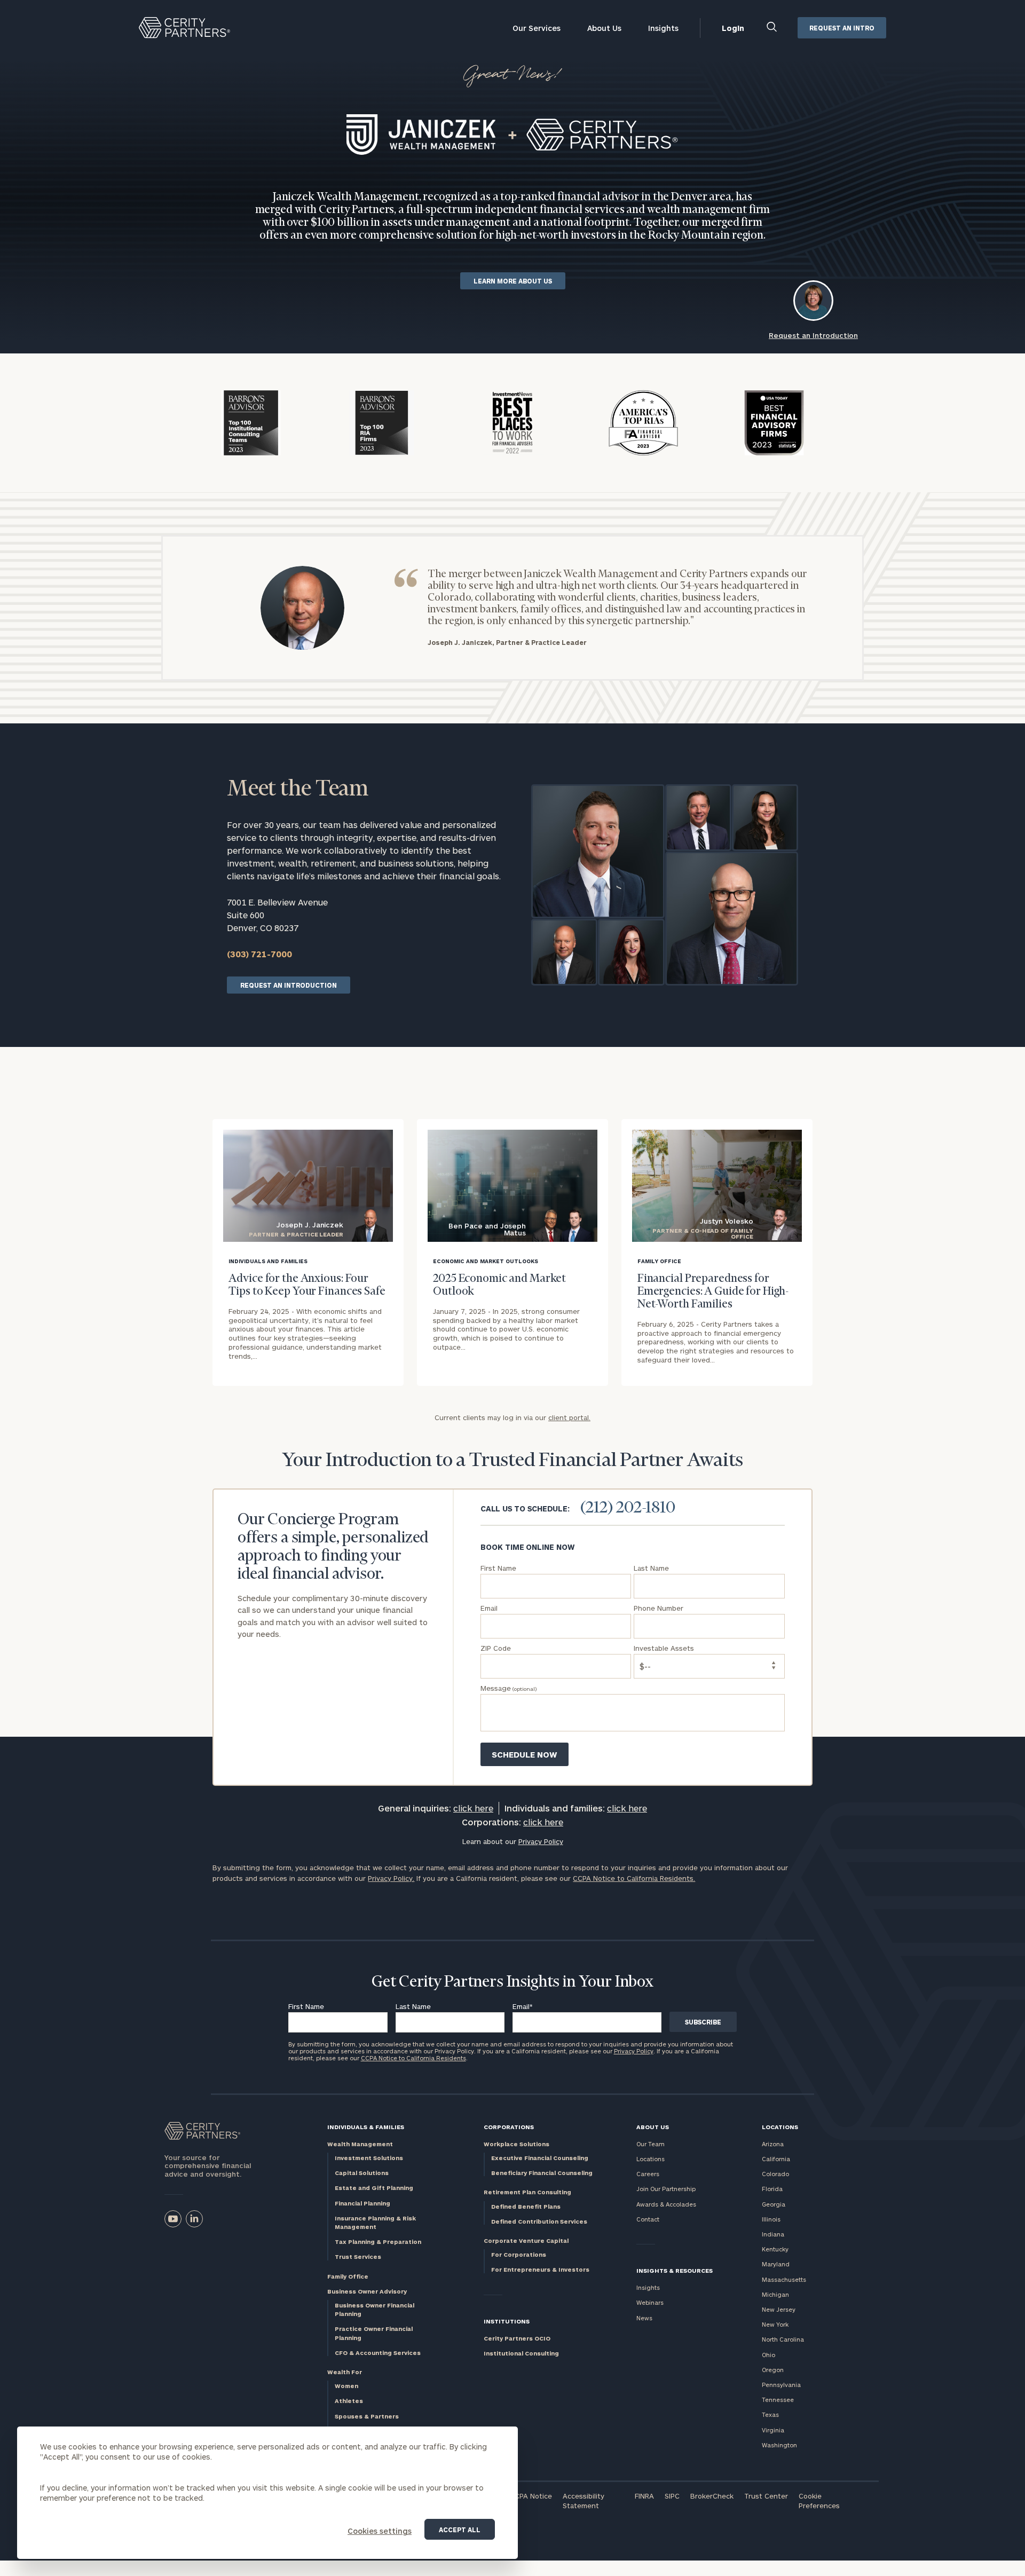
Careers (648, 2174)
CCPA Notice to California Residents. (634, 1878)
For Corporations (519, 2254)
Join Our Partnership (666, 2189)
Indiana (773, 2234)
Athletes (349, 2401)
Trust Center (766, 2496)
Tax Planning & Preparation (378, 2242)
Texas (770, 2414)
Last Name (413, 2006)
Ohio (768, 2355)
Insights (663, 28)
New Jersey (779, 2309)
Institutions (507, 2321)
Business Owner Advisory (367, 2291)
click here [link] (473, 1808)
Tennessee (778, 2400)
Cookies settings (380, 2531)
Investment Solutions (369, 2158)
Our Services (537, 28)
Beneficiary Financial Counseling (542, 2173)
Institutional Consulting (521, 2353)
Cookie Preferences (819, 2501)
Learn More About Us (513, 281)
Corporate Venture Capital (526, 2240)
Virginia (773, 2430)
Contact (648, 2219)
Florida (772, 2189)
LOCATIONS (780, 2127)
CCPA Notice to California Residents (413, 2058)
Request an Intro (842, 28)
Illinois (771, 2219)
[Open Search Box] (772, 28)
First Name (306, 2006)
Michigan (775, 2294)
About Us (604, 28)
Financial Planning (362, 2203)
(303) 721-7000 (259, 954)
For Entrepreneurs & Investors (540, 2269)
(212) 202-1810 (628, 1508)
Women (346, 2386)
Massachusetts (784, 2279)
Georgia (774, 2204)
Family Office (348, 2276)
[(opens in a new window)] (173, 2219)
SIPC (672, 2496)
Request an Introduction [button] (813, 335)
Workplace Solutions (517, 2144)
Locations (651, 2159)
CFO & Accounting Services (378, 2353)
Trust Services (358, 2256)
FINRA (644, 2496)
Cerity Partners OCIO (517, 2338)
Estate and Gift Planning (374, 2188)
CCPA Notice (531, 2496)
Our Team (651, 2144)
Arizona (773, 2144)
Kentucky (775, 2249)
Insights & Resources (675, 2270)
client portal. (569, 1417)
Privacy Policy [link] (541, 1841)
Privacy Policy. (391, 1878)
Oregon (773, 2370)
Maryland (776, 2264)
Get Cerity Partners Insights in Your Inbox (512, 1982)
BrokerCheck (712, 2496)
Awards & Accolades (666, 2204)
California (776, 2159)
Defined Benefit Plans (526, 2206)
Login (733, 28)
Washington (779, 2445)
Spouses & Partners (367, 2416)
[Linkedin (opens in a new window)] (194, 2219)
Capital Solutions (362, 2173)
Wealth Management (360, 2144)
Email (523, 2006)
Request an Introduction (289, 985)
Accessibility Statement (584, 2501)
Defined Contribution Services (539, 2221)
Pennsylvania (781, 2385)
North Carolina (783, 2339)
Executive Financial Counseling (540, 2158)
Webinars (650, 2302)
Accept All (460, 2530)
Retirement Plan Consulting (527, 2192)
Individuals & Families (366, 2127)
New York (775, 2324)
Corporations (509, 2127)
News (644, 2318)
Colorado (775, 2174)
